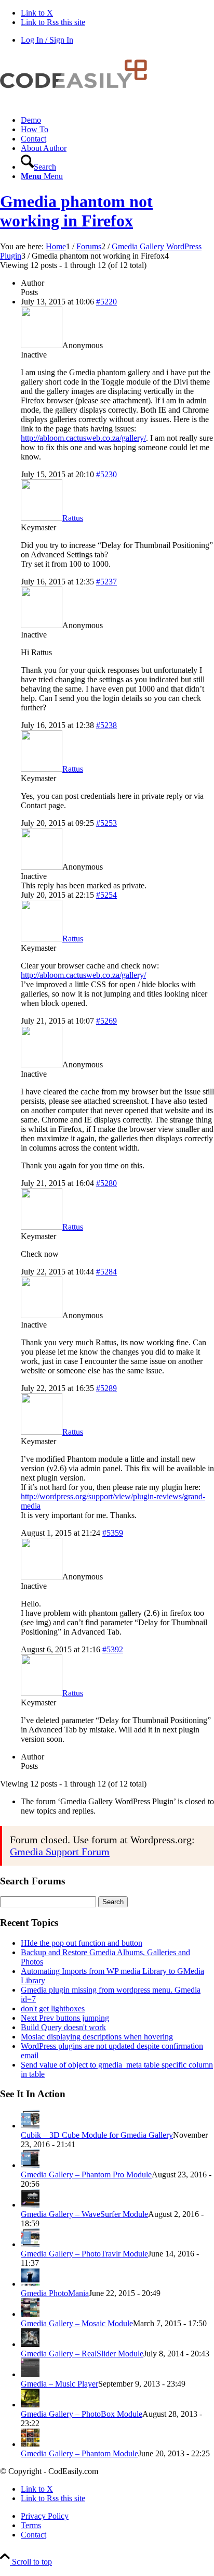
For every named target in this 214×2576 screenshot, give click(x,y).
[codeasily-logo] (78, 102)
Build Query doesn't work (63, 2027)
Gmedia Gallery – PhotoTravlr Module (84, 2254)
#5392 (113, 1649)
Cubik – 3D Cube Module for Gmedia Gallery (97, 2135)
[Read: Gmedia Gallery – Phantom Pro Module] (30, 2165)
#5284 (106, 1272)
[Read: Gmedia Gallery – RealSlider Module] (30, 2344)
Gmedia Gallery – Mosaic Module (77, 2323)
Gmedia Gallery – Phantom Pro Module (86, 2175)
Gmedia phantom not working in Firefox (76, 211)
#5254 (106, 895)
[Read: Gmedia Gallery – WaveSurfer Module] (30, 2205)
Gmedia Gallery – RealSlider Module (82, 2354)
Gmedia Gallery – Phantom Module (79, 2453)
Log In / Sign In (47, 40)
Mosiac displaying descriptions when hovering (97, 2037)
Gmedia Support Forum (60, 1852)
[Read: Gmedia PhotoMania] (30, 2284)
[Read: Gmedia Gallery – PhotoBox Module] (30, 2405)
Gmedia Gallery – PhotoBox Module (82, 2414)
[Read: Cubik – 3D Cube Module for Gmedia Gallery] (30, 2126)
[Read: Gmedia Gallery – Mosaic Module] (30, 2314)
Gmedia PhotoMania (55, 2293)
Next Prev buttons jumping (65, 2018)
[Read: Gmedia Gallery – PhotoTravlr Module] (30, 2244)
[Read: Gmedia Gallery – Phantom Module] (30, 2444)
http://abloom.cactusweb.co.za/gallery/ (83, 438)
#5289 (106, 1388)
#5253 (106, 823)
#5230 (106, 474)
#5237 (106, 582)
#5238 (106, 725)
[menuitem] (117, 120)
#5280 (106, 1183)
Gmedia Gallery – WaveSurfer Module (84, 2214)
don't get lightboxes (53, 2008)
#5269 (106, 1021)
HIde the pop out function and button (82, 1943)
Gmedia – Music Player (59, 2384)
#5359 (113, 1533)
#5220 (106, 302)
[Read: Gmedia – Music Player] (30, 2374)
